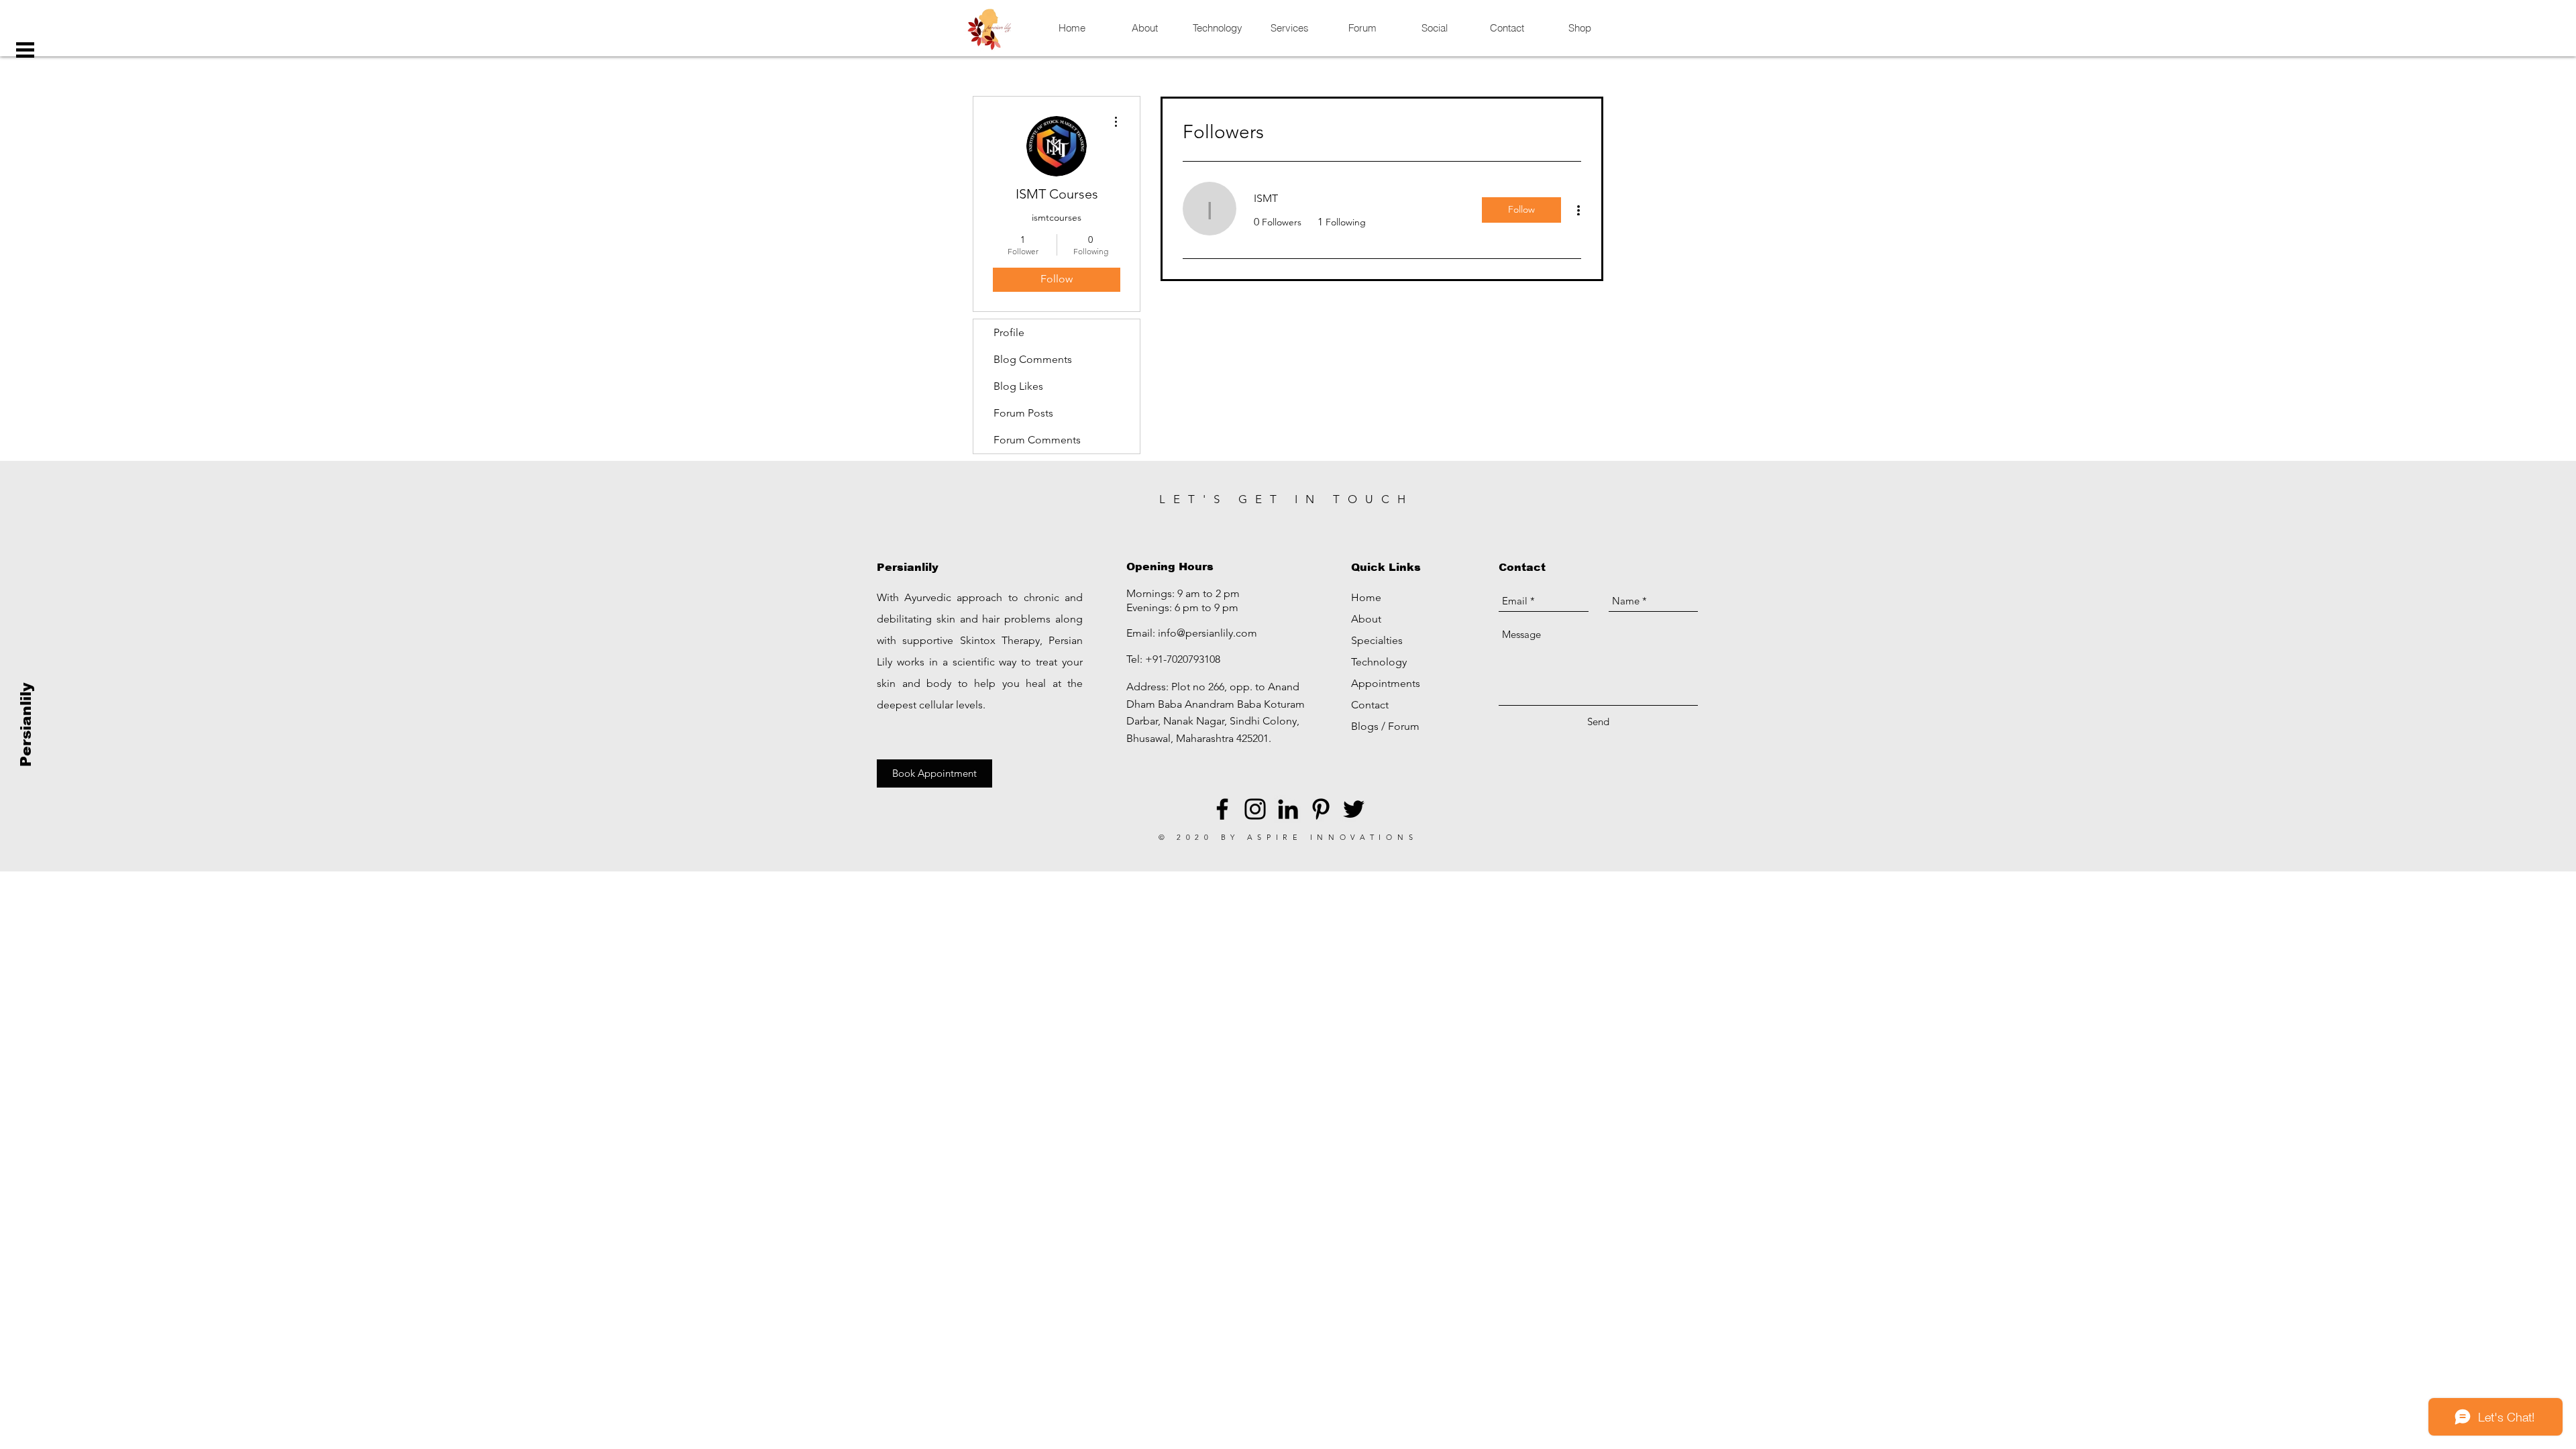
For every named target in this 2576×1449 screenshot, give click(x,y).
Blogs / (1370, 726)
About (1366, 619)
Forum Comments (1037, 440)
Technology (1379, 662)
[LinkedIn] (1288, 809)
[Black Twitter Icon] (1354, 809)
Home (1366, 597)
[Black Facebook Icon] (1222, 809)
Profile (1009, 332)
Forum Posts (1023, 413)
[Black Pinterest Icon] (1321, 809)
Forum (1404, 726)
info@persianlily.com (1207, 633)
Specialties (1377, 640)
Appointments (1386, 683)
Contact (1370, 705)
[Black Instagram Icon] (1255, 809)
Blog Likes (1018, 386)
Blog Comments (1033, 359)
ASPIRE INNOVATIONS (1333, 837)
